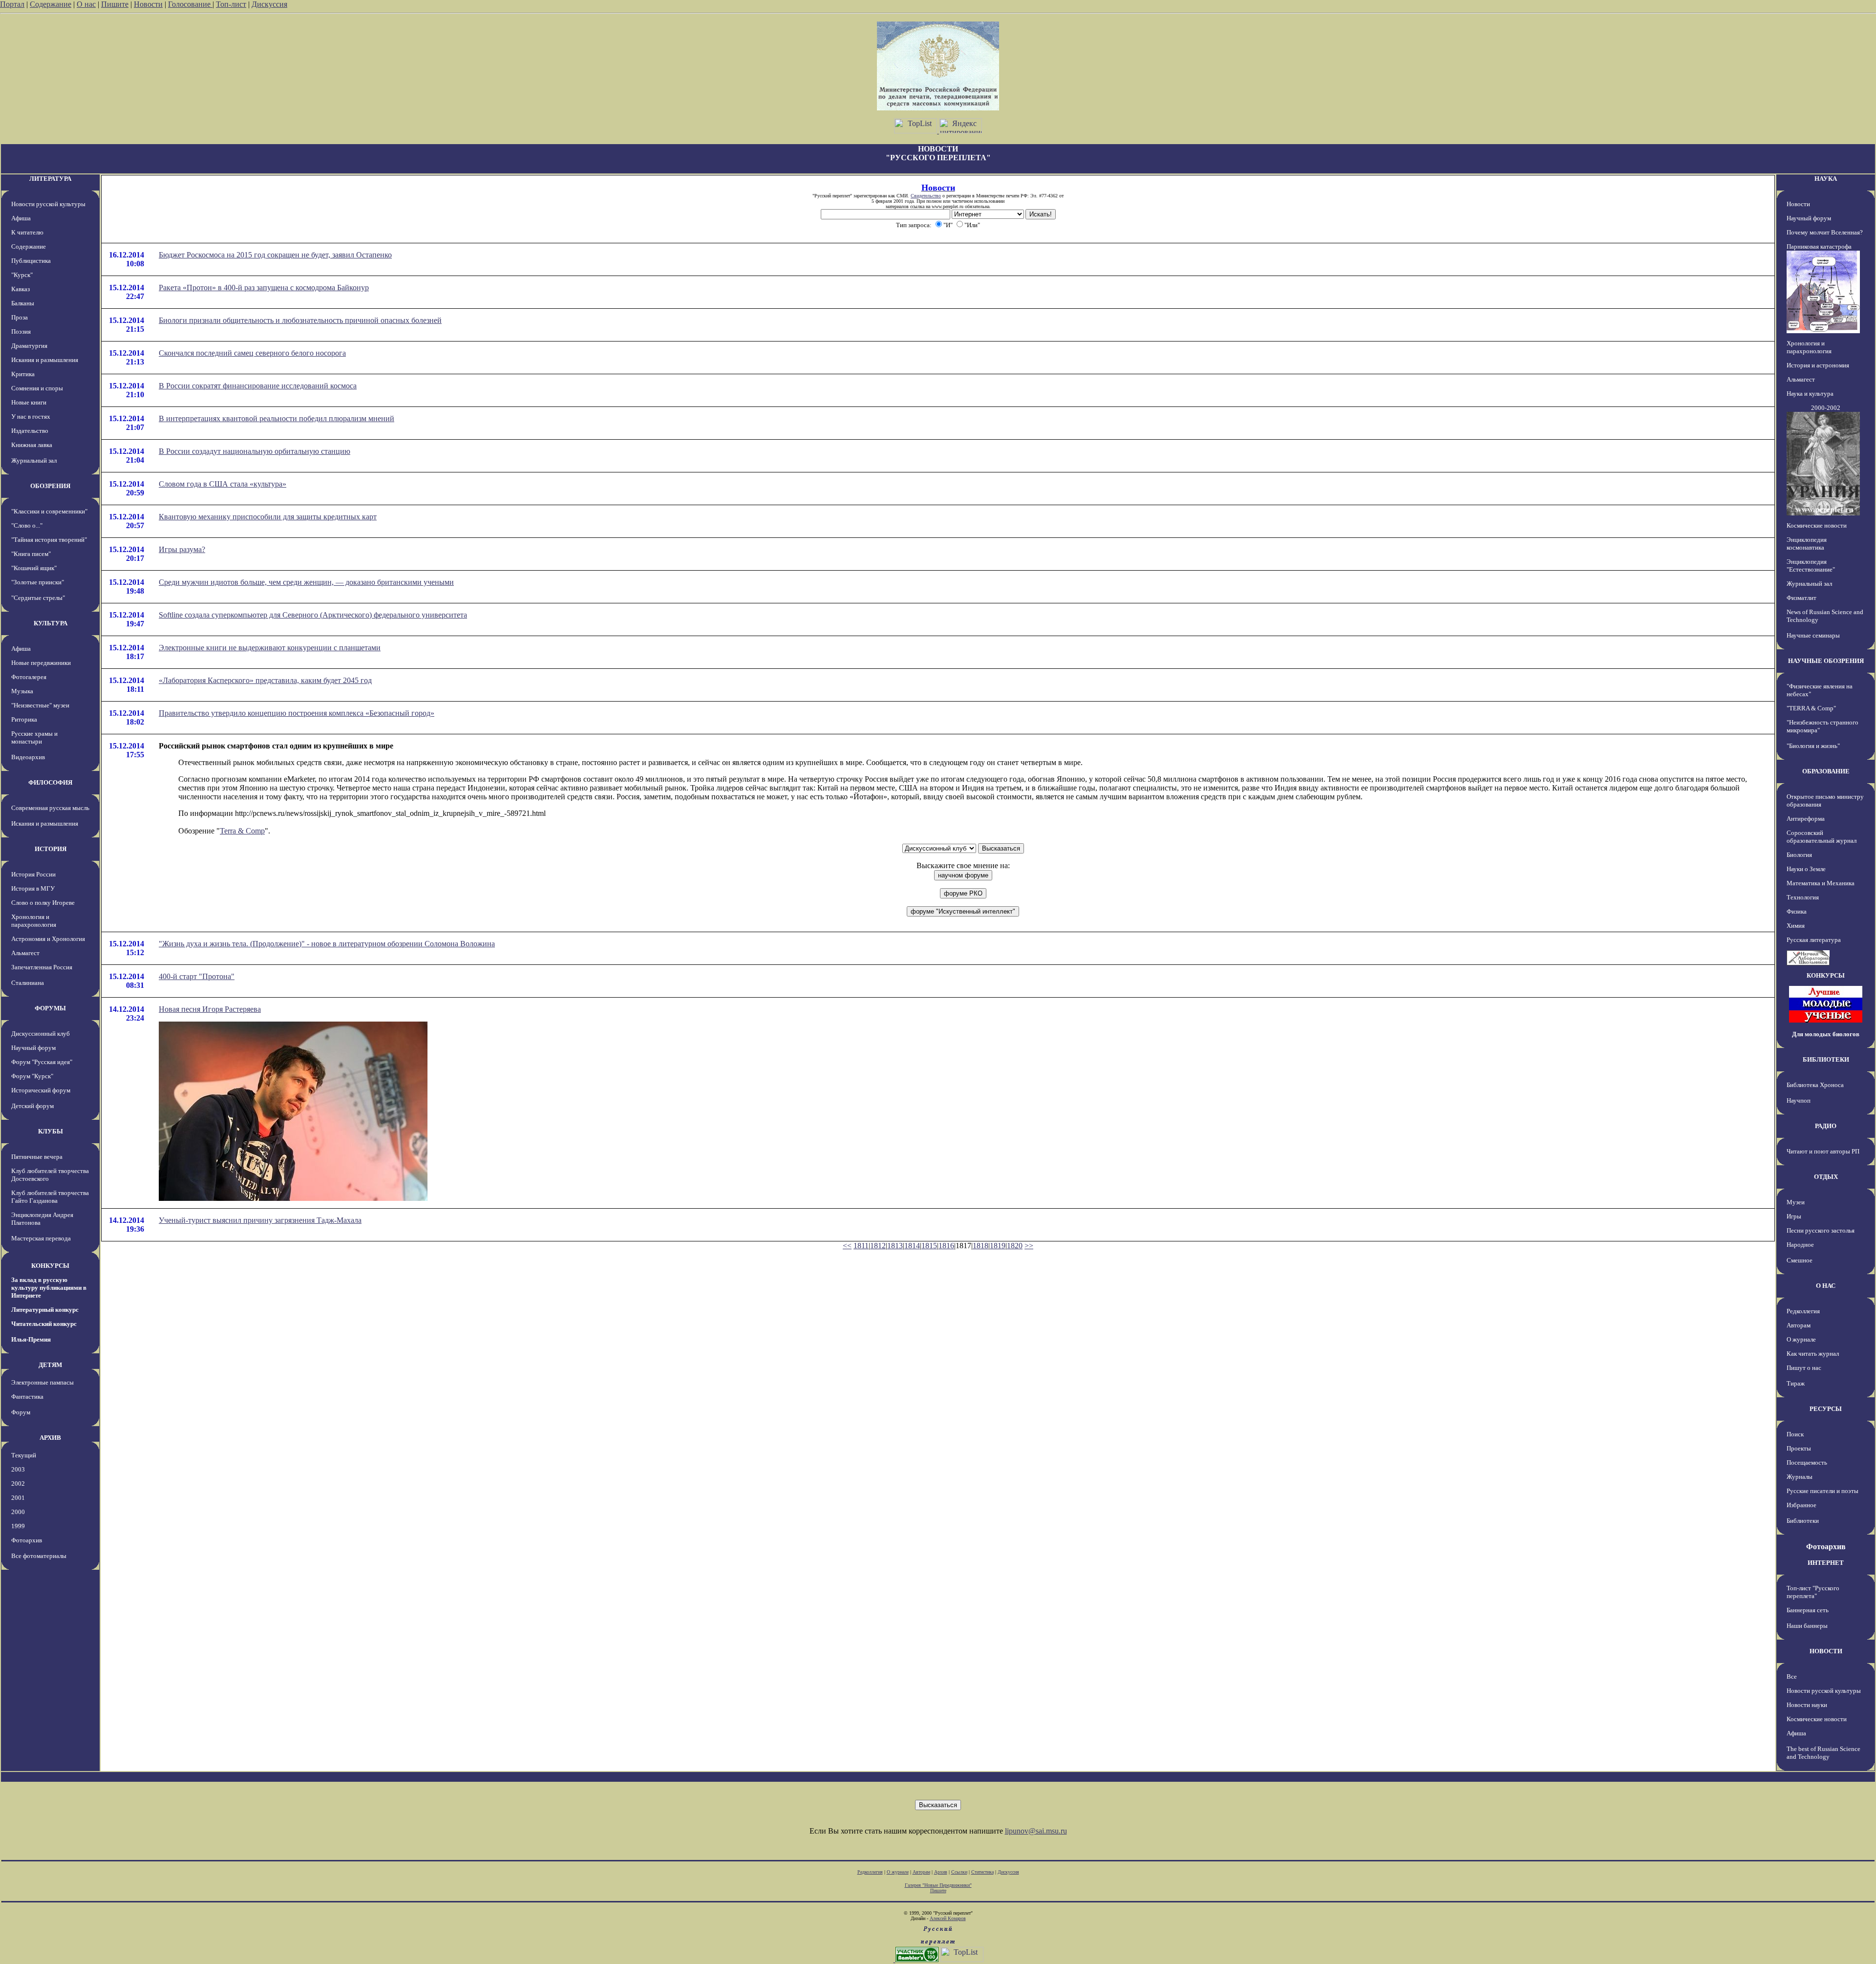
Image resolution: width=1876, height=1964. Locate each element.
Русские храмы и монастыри (34, 737)
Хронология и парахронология (34, 921)
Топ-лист (231, 4)
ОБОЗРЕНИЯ (50, 486)
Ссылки (959, 1872)
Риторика (24, 719)
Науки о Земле (1806, 869)
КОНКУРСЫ (50, 1266)
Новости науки (1807, 1705)
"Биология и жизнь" (1813, 746)
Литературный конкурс (45, 1310)
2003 (18, 1469)
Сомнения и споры (37, 388)
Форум (21, 1412)
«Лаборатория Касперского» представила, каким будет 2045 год (265, 680)
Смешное (1800, 1260)
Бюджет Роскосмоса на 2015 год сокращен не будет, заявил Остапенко (275, 255)
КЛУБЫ (51, 1131)
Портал (12, 4)
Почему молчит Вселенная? (1825, 232)
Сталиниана (28, 983)
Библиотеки (1803, 1521)
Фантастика (27, 1397)
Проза (20, 317)
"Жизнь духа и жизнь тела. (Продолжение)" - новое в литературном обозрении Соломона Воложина (327, 944)
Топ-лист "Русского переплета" (1813, 1592)
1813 (895, 1246)
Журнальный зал (34, 460)
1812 (878, 1246)
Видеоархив (28, 757)
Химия (1796, 926)
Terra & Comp (242, 831)
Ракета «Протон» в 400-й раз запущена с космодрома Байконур (264, 288)
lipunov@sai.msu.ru (1036, 1831)
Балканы (23, 303)
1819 (998, 1246)
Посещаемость (1807, 1462)
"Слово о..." (27, 525)
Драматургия (29, 346)
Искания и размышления (45, 360)
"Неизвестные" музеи (40, 705)
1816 (946, 1246)
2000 (18, 1512)
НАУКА (1826, 179)
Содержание (51, 4)
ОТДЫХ (1826, 1177)
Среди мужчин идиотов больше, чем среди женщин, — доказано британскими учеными (306, 582)
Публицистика (31, 261)
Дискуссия (269, 4)
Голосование (190, 4)
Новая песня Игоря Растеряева (210, 1009)
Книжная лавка (32, 445)
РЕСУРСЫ (1826, 1409)
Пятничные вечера (37, 1157)
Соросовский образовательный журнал (1822, 837)
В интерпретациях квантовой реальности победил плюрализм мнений (277, 418)
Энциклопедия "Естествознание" (1811, 566)
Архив (941, 1872)
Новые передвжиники (41, 663)
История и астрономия (1818, 365)
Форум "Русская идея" (42, 1062)
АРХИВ (50, 1438)
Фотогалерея (29, 677)
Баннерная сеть (1808, 1610)
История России (33, 874)
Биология (1799, 855)
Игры (1794, 1216)
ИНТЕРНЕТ (1826, 1563)
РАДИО (1826, 1126)
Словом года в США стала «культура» (223, 484)
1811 (861, 1246)
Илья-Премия (31, 1339)
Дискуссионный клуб (41, 1034)
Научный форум (33, 1048)
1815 (929, 1246)
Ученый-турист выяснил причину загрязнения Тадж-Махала (260, 1220)
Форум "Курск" (32, 1076)
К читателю (27, 232)
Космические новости (1817, 525)
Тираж (1796, 1383)
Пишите (115, 4)
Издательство (30, 431)
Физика (1797, 911)
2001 (18, 1498)
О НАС (1826, 1286)
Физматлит (1801, 598)
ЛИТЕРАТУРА (50, 179)
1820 (1015, 1246)
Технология (1803, 897)
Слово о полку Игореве (43, 903)
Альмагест (25, 953)
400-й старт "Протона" (197, 976)
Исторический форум (41, 1090)
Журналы (1800, 1477)
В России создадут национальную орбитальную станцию (255, 451)
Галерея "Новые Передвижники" (938, 1885)
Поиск (1795, 1434)
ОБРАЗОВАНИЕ (1826, 771)
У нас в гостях (31, 416)
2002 (18, 1484)
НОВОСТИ (1826, 1651)
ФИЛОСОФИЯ (50, 782)
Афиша (21, 218)
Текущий (24, 1455)
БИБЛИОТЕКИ (1826, 1059)
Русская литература (1814, 940)
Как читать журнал (1813, 1354)
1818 (981, 1246)
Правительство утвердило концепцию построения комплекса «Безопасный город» (297, 713)
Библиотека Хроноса (1815, 1085)
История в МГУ (33, 888)
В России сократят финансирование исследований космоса (258, 386)
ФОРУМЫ (50, 1008)
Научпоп (1799, 1100)
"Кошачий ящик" (34, 568)
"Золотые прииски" (38, 582)
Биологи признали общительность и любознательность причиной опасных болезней (300, 320)
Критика (23, 374)
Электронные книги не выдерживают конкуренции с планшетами (270, 648)
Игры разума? (182, 549)
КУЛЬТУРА (51, 623)
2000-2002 (1826, 408)
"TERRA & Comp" (1811, 708)
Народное (1800, 1245)
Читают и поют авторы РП (1823, 1151)
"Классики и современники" (49, 511)
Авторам (1799, 1325)
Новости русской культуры (48, 204)
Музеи (1796, 1202)
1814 (912, 1246)
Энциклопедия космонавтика (1807, 544)
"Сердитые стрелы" (38, 598)
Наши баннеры (1807, 1626)
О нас (86, 4)
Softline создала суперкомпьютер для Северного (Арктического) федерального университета (313, 615)
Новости (148, 4)
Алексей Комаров (948, 1918)
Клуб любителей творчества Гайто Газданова (50, 1197)
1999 (18, 1526)
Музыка (22, 691)
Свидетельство (926, 196)
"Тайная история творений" (49, 540)
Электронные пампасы (43, 1382)
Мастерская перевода (41, 1238)
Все (1792, 1676)
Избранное (1801, 1505)
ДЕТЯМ (50, 1365)
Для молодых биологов (1826, 1034)
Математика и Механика (1821, 883)
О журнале (1801, 1339)
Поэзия (21, 331)
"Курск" (22, 275)
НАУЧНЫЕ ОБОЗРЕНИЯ (1826, 661)
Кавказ (21, 289)
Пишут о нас (1804, 1368)
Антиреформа (1806, 819)
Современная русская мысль (50, 808)
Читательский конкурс (44, 1324)
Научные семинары (1813, 635)
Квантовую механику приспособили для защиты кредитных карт (268, 517)
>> (1029, 1246)
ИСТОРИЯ (51, 849)
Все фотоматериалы (39, 1556)
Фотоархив (27, 1540)
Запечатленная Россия (42, 967)
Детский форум (32, 1106)
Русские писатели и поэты (1823, 1491)
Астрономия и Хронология (48, 939)
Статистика (982, 1872)
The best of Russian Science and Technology (1823, 1753)
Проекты (1799, 1448)
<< (847, 1246)
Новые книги (29, 402)
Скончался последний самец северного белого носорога (252, 353)
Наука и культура (1810, 394)
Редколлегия (1803, 1311)
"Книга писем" (31, 554)
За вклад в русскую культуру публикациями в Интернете (49, 1288)
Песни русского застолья (1821, 1230)
